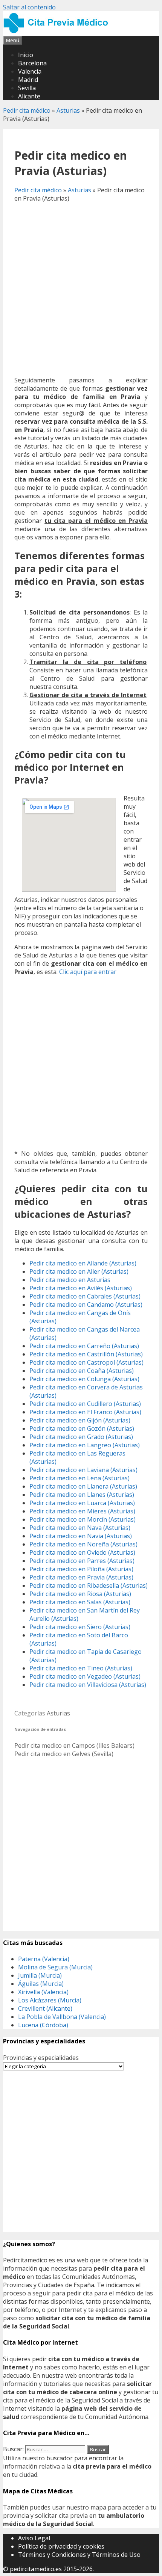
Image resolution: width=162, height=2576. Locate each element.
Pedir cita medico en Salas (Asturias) (80, 1602)
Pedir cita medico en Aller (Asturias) (79, 1271)
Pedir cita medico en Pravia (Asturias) (81, 1577)
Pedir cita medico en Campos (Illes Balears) (74, 1746)
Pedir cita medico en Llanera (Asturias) (83, 1486)
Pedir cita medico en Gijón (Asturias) (80, 1420)
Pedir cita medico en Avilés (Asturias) (81, 1288)
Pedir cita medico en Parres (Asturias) (82, 1561)
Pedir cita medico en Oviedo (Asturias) (82, 1552)
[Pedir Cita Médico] (58, 32)
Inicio (26, 55)
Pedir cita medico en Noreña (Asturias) (83, 1544)
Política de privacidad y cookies (61, 2546)
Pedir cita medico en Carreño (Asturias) (84, 1346)
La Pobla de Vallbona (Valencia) (62, 2017)
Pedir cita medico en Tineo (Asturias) (81, 1668)
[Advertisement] (81, 289)
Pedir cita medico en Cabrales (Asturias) (85, 1296)
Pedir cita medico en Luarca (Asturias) (82, 1503)
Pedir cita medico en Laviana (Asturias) (83, 1470)
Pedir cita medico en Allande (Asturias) (83, 1263)
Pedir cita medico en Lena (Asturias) (79, 1478)
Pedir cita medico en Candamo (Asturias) (86, 1305)
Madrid (28, 80)
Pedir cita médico (27, 110)
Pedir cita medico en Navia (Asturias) (81, 1536)
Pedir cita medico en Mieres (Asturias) (82, 1511)
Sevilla (27, 88)
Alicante (29, 96)
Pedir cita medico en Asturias (70, 1280)
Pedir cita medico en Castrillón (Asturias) (86, 1354)
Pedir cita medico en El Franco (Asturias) (85, 1412)
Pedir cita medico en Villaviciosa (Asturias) (88, 1685)
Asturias (68, 110)
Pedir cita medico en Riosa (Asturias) (80, 1594)
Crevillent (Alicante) (45, 2008)
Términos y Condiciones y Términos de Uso (79, 2555)
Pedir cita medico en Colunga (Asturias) (84, 1379)
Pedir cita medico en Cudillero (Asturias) (85, 1404)
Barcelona (32, 63)
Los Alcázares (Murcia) (50, 2000)
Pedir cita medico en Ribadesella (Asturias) (89, 1585)
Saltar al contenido (29, 7)
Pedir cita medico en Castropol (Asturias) (86, 1362)
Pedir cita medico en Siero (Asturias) (80, 1627)
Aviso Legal (34, 2538)
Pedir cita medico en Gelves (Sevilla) (64, 1754)
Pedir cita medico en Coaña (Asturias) (82, 1371)
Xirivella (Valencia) (43, 1992)
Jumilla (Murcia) (40, 1975)
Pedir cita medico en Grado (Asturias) (81, 1437)
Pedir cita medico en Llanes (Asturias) (82, 1495)
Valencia (30, 71)
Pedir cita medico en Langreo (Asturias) (85, 1445)
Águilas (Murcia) (41, 1984)
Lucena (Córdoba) (43, 2025)
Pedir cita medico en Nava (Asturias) (80, 1528)
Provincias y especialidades (41, 2058)
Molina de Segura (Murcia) (55, 1967)
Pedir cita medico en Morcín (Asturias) (83, 1519)
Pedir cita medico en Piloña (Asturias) (81, 1569)
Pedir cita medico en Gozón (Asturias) (82, 1428)
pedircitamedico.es (36, 2569)
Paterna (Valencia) (44, 1959)
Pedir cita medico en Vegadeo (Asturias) (85, 1676)
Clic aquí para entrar (88, 972)
